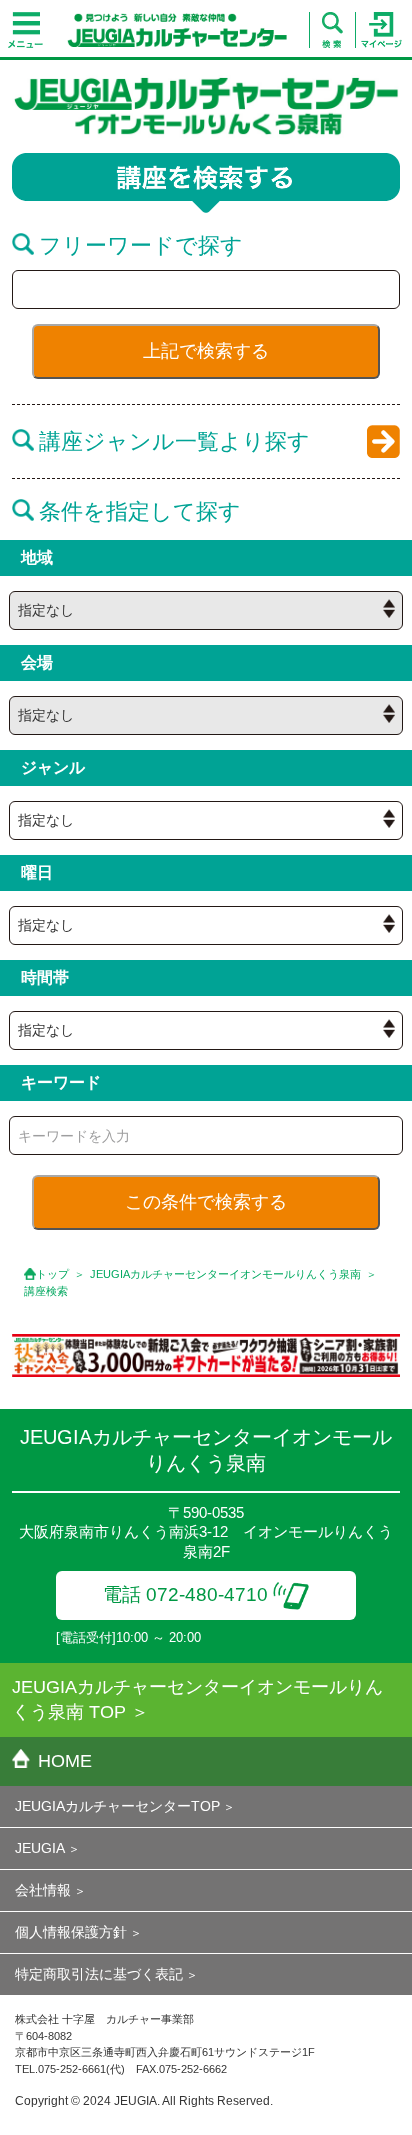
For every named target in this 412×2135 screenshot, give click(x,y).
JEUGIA (40, 1848)
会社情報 (43, 1890)
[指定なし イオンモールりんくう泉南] (205, 715)
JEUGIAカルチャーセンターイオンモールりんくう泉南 (225, 1274)
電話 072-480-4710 (185, 1594)
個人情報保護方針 (71, 1932)
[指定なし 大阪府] (205, 610)
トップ (52, 1274)
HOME (65, 1761)
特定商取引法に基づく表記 (99, 1974)
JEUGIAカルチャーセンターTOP (117, 1806)
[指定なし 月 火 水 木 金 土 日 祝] (205, 925)
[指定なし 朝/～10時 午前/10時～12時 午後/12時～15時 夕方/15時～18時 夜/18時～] (205, 1030)
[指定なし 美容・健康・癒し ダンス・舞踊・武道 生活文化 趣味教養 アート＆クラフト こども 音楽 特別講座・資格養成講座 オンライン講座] (205, 820)
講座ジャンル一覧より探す (174, 441)
